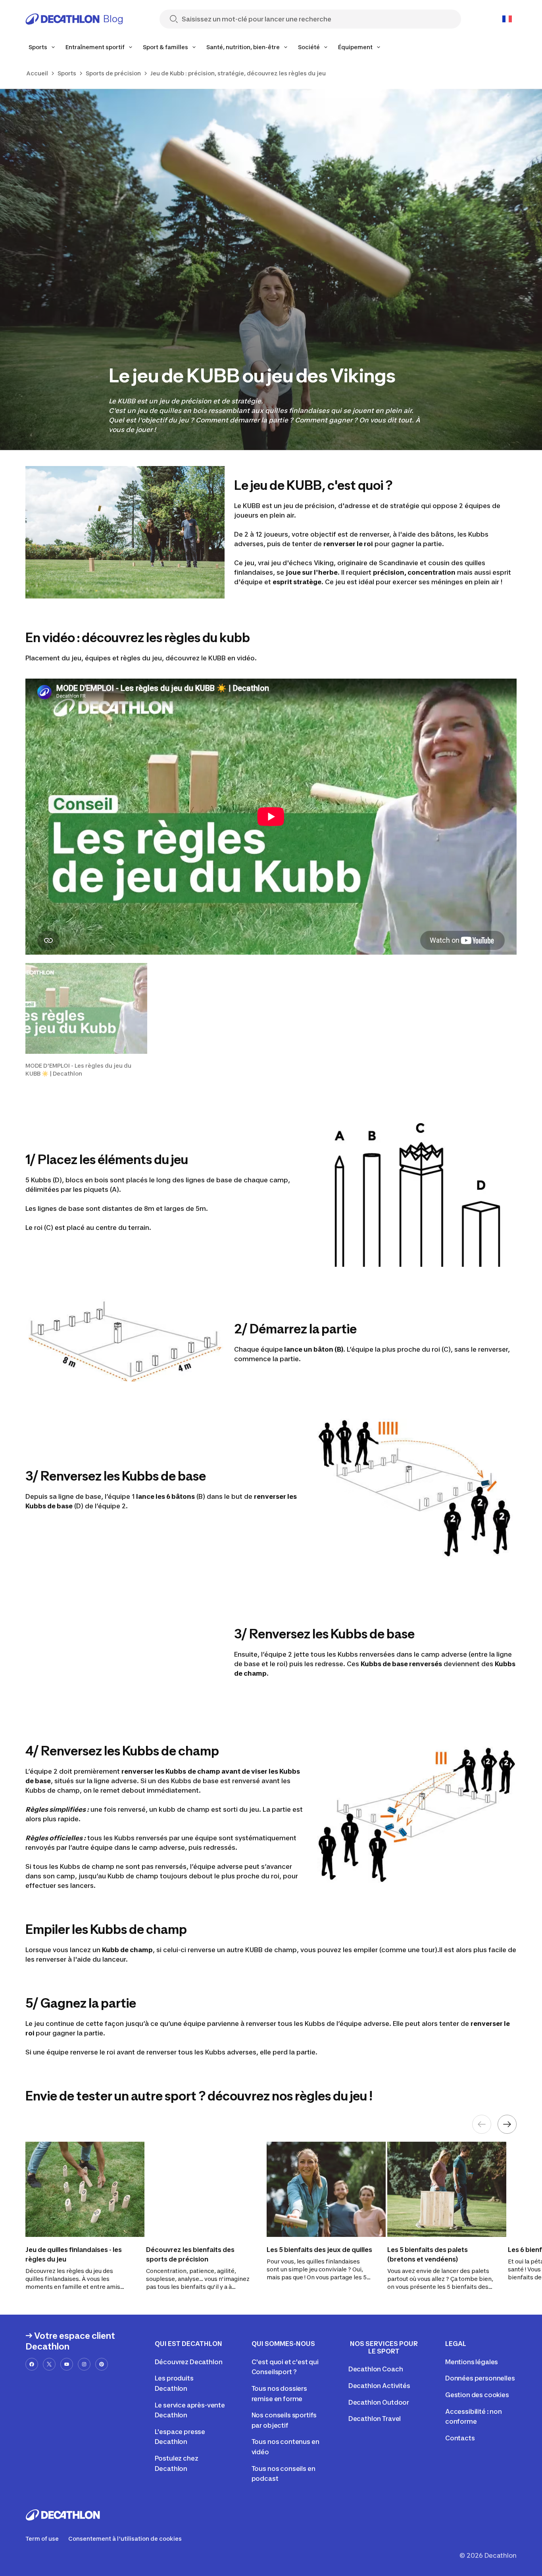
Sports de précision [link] (113, 73)
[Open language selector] (507, 19)
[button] (86, 1020)
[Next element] (507, 2124)
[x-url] (49, 2364)
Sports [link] (67, 73)
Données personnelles (480, 2378)
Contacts (460, 2438)
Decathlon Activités (379, 2386)
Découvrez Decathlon (189, 2362)
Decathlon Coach (376, 2369)
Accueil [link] (37, 73)
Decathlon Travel (375, 2419)
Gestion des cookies (477, 2395)
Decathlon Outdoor (379, 2402)
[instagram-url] (84, 2364)
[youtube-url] (67, 2364)
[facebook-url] (32, 2364)
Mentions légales (472, 2362)
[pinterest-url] (102, 2364)
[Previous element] (482, 2124)
